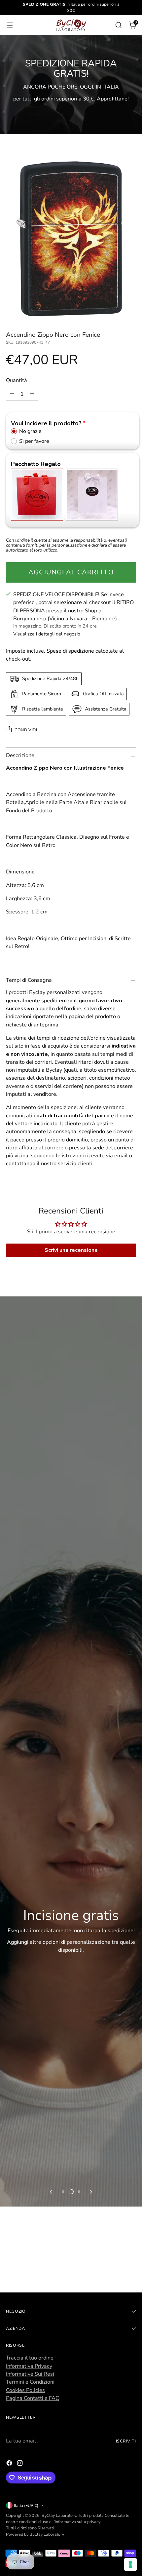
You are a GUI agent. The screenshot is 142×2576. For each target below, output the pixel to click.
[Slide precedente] (52, 2192)
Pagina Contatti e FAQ (33, 2398)
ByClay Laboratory (59, 2515)
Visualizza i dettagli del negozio (47, 634)
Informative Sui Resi (30, 2374)
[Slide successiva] (90, 2192)
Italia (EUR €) (26, 2505)
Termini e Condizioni (30, 2382)
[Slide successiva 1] (63, 2192)
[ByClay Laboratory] (71, 25)
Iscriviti (126, 2441)
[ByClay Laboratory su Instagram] (20, 2464)
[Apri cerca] (118, 25)
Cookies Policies (25, 2390)
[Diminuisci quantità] (12, 394)
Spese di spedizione (70, 651)
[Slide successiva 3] (79, 2192)
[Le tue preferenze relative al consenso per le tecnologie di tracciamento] (130, 2564)
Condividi (26, 730)
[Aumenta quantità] (32, 394)
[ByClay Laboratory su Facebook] (10, 2464)
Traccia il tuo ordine (30, 2358)
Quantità (17, 380)
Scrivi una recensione (71, 1250)
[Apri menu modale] (9, 25)
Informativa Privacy (29, 2366)
